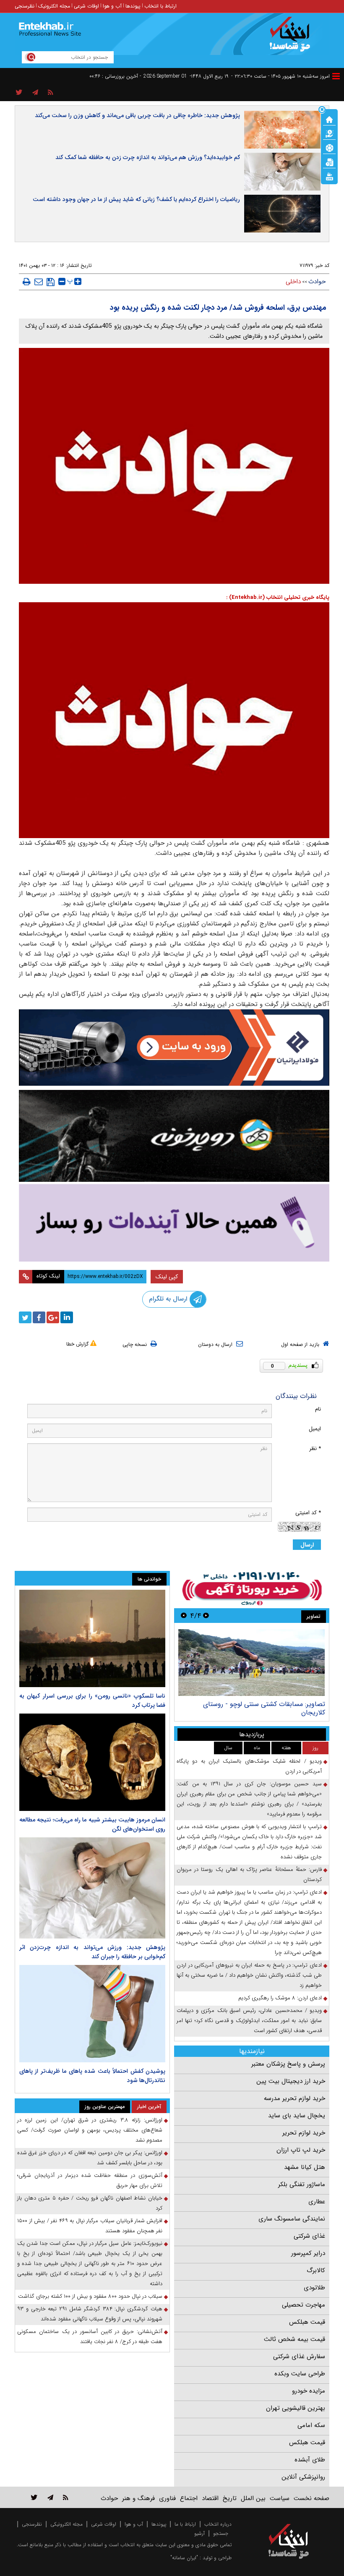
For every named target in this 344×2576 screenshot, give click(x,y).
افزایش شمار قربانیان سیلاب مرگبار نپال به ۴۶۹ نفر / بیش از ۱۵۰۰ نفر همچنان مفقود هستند (90, 2226)
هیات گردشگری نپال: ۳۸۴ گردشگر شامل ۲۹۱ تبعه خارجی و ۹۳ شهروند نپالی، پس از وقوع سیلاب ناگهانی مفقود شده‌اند (90, 2314)
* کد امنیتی (308, 1513)
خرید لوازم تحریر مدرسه (294, 2098)
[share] (19, 93)
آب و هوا (112, 6)
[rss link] (66, 2497)
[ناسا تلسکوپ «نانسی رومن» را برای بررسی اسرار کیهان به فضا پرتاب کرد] (92, 1638)
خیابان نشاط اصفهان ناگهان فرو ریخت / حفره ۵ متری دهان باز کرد (90, 2203)
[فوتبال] (329, 147)
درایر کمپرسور (308, 2253)
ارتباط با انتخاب (160, 6)
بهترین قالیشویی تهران (296, 2408)
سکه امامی (311, 2425)
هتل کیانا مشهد (305, 2167)
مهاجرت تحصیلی (304, 2305)
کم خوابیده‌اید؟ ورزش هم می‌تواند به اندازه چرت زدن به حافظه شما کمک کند (148, 157)
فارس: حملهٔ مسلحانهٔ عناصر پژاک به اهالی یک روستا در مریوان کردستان (249, 1875)
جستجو (221, 2533)
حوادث (317, 282)
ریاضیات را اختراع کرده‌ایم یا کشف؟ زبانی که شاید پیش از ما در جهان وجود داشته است (136, 199)
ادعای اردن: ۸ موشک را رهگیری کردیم (280, 1998)
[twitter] (25, 1317)
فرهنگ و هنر (138, 2498)
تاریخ (230, 2498)
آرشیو (199, 2533)
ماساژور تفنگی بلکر (302, 2184)
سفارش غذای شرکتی (299, 2357)
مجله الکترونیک (54, 6)
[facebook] (39, 1317)
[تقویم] (329, 162)
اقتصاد (210, 2498)
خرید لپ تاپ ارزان (301, 2150)
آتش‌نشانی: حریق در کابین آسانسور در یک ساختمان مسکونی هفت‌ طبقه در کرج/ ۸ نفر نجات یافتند (90, 2337)
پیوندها (133, 6)
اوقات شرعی (86, 6)
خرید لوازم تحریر (304, 2133)
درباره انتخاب (218, 2524)
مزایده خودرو (309, 2391)
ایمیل (315, 1429)
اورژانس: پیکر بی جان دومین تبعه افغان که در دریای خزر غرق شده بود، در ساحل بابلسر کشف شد (90, 2158)
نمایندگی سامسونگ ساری (292, 2219)
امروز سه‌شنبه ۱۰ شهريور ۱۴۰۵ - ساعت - (280, 76)
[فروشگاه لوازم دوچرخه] (174, 1136)
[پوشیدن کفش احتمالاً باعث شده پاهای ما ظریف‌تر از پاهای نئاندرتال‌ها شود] (92, 2014)
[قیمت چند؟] (329, 133)
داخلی (293, 282)
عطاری (317, 2202)
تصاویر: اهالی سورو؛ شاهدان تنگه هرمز (271, 1704)
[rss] (51, 93)
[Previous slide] (206, 1616)
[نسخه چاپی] (27, 282)
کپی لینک (167, 1277)
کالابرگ (316, 2270)
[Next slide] (184, 1616)
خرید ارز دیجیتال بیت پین (291, 2081)
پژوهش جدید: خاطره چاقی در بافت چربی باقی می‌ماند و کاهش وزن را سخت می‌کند (137, 115)
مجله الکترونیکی (66, 2524)
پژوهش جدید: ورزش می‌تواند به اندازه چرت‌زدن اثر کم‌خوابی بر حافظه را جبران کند (92, 1952)
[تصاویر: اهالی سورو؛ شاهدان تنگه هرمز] (251, 1663)
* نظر (315, 1449)
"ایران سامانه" (184, 2558)
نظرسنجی (25, 6)
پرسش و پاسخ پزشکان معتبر (288, 2064)
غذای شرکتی (309, 2236)
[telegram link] (50, 2497)
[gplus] (53, 1317)
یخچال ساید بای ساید (297, 2116)
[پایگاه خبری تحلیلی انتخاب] (293, 38)
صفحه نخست (311, 2498)
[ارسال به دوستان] (39, 282)
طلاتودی (314, 2288)
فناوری (167, 2498)
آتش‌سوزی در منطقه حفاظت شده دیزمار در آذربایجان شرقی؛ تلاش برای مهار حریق (90, 2180)
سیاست (280, 2498)
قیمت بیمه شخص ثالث (294, 2339)
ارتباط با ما (185, 2524)
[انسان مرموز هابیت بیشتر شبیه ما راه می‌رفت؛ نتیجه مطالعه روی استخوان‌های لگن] (92, 1762)
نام (318, 1409)
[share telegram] (35, 93)
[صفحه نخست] (329, 119)
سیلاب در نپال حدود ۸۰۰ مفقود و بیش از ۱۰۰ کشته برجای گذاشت (90, 2296)
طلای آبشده (310, 2460)
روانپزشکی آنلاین (303, 2477)
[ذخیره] (51, 282)
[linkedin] (67, 1317)
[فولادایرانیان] (174, 1048)
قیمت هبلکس (307, 2322)
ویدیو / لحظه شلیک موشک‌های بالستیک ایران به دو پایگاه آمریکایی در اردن (249, 1766)
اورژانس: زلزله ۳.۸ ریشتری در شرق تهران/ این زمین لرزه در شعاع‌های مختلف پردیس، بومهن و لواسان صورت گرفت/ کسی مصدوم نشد (90, 2130)
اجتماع (189, 2498)
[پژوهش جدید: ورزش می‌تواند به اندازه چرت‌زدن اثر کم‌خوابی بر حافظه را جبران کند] (92, 1888)
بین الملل (253, 2498)
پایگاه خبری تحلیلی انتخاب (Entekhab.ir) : (278, 597)
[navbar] (336, 76)
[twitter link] (34, 2497)
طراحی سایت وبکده (300, 2374)
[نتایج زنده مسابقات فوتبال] (329, 176)
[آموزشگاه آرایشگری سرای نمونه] (174, 1223)
